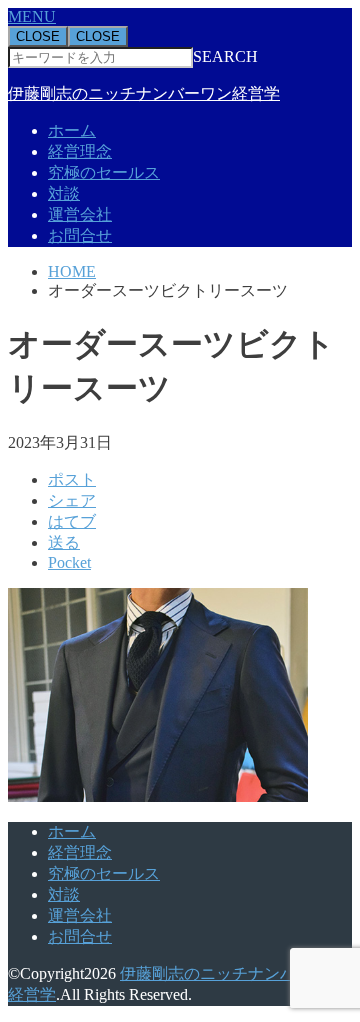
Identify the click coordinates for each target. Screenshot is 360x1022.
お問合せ (80, 235)
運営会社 (80, 214)
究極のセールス (104, 172)
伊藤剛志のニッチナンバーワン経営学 (144, 93)
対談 (64, 193)
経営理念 (80, 151)
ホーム (72, 130)
